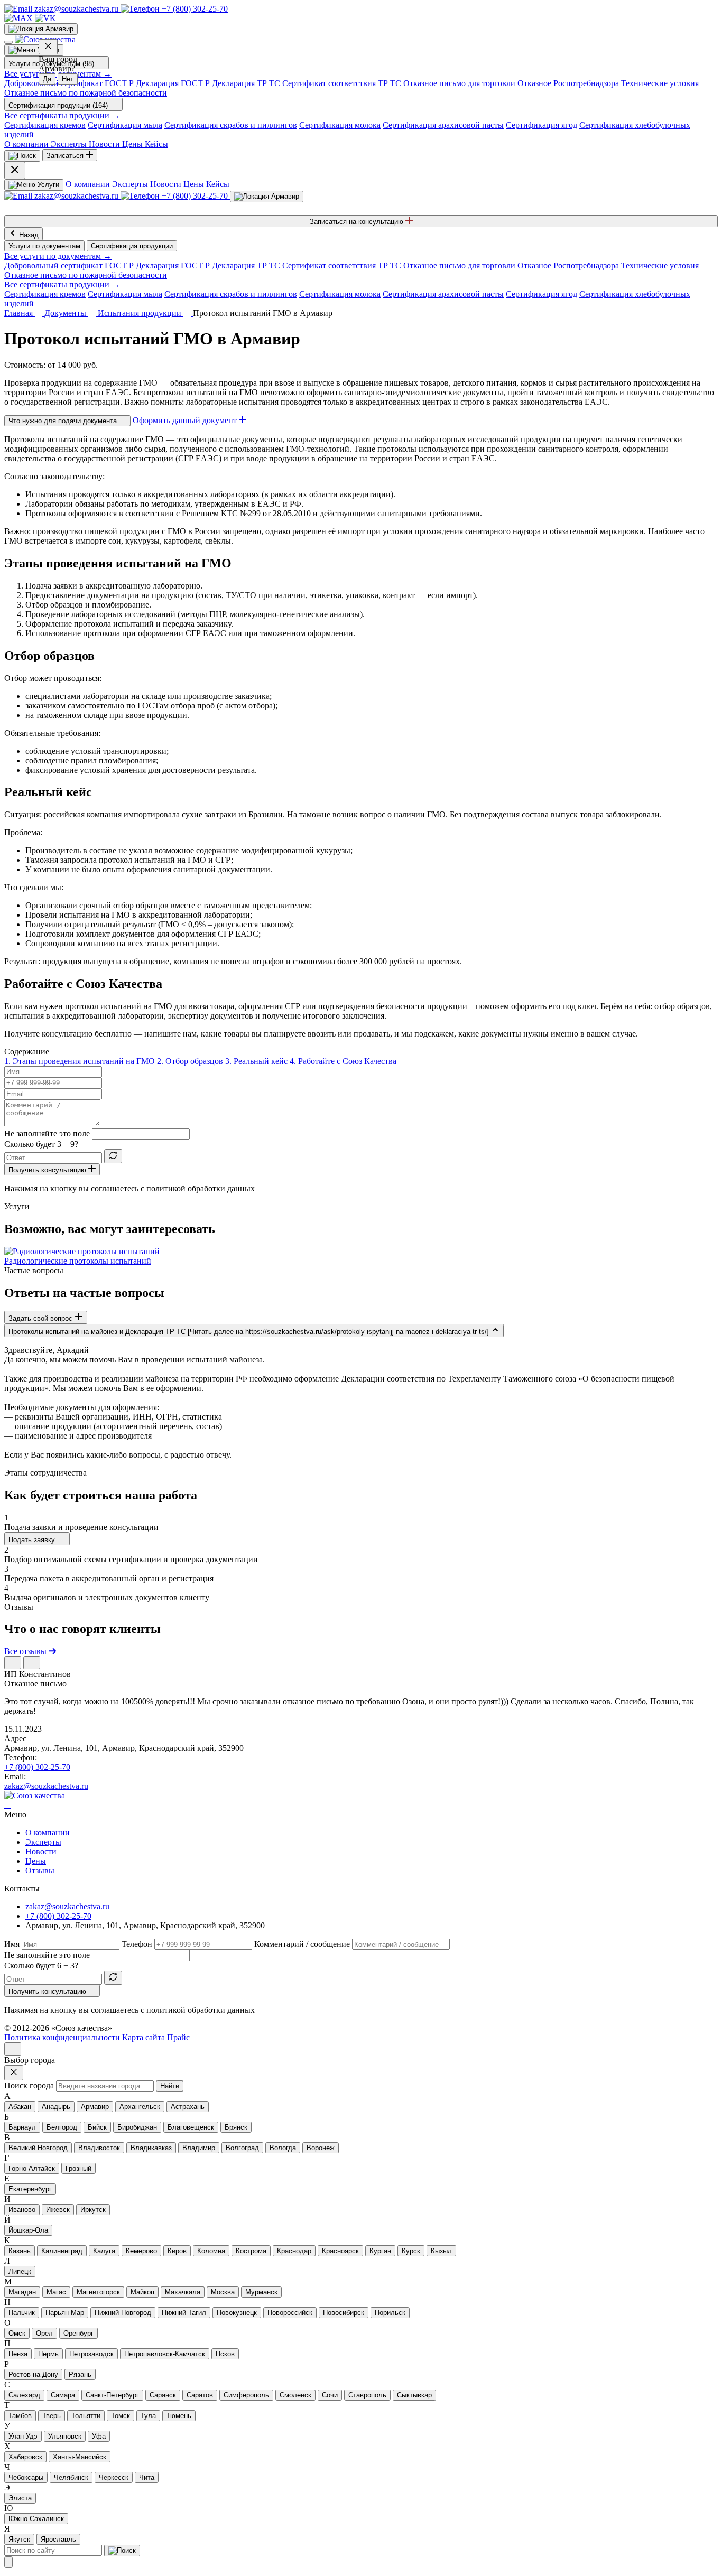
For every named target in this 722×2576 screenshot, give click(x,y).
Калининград (62, 2251)
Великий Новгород (38, 2148)
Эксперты (130, 184)
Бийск (97, 2127)
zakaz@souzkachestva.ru (46, 1786)
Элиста (20, 2498)
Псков (225, 2354)
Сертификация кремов (45, 125)
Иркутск (93, 2210)
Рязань (80, 2374)
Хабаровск (25, 2457)
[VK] (45, 18)
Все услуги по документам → (58, 256)
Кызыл (441, 2251)
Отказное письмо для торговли (459, 83)
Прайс (178, 2037)
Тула (148, 2416)
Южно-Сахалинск (36, 2519)
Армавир (95, 2107)
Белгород (62, 2127)
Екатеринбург (30, 2189)
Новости (166, 184)
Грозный (78, 2168)
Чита (147, 2477)
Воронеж (321, 2148)
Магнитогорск (98, 2292)
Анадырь (56, 2107)
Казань (20, 2251)
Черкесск (114, 2477)
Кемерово (141, 2251)
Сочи (330, 2395)
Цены (194, 184)
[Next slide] (32, 1663)
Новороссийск (290, 2313)
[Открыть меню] (8, 42)
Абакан (20, 2107)
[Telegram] (5, 1805)
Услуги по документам (44, 246)
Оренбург (78, 2333)
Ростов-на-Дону (33, 2374)
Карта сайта (144, 2037)
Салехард (24, 2395)
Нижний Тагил (184, 2313)
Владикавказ (151, 2148)
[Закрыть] (8, 2562)
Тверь (52, 2416)
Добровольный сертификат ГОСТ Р (69, 265)
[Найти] (122, 2551)
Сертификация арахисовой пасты (443, 125)
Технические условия (660, 83)
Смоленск (295, 2395)
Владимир (199, 2148)
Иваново (22, 2210)
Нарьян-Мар (65, 2313)
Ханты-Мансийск (80, 2457)
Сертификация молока (340, 125)
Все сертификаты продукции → (62, 115)
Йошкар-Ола (28, 2230)
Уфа (99, 2436)
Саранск (163, 2395)
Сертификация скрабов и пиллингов (231, 125)
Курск (411, 2251)
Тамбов (20, 2416)
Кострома (251, 2251)
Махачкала (183, 2292)
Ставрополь (367, 2395)
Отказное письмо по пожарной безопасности (86, 93)
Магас (56, 2292)
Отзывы (40, 1870)
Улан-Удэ (23, 2436)
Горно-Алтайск (32, 2168)
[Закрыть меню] (15, 170)
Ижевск (58, 2210)
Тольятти (86, 2416)
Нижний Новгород (123, 2313)
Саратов (200, 2395)
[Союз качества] (35, 1795)
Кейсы (218, 184)
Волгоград (242, 2148)
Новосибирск (344, 2313)
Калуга (104, 2251)
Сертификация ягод (541, 125)
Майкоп (142, 2292)
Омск (17, 2333)
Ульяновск (65, 2436)
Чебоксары (26, 2477)
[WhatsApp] (7, 1805)
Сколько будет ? (41, 1144)
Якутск (19, 2539)
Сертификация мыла (125, 125)
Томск (121, 2416)
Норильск (390, 2313)
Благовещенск (191, 2127)
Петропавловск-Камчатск (165, 2354)
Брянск (236, 2127)
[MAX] (20, 18)
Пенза (18, 2354)
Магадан (22, 2292)
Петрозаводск (91, 2354)
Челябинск (71, 2477)
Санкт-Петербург (112, 2395)
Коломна (211, 2251)
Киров (177, 2251)
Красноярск (340, 2251)
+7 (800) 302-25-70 (37, 1767)
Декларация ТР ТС (246, 83)
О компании (88, 184)
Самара (63, 2395)
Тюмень (179, 2416)
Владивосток (99, 2148)
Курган (380, 2251)
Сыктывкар (414, 2395)
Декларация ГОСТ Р (173, 83)
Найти (170, 2086)
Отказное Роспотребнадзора (568, 83)
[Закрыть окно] (48, 47)
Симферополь (246, 2395)
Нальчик (22, 2313)
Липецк (20, 2271)
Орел (44, 2333)
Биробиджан (137, 2127)
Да (47, 79)
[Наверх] (13, 2049)
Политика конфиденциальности (62, 2037)
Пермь (48, 2354)
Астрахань (188, 2107)
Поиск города (29, 2085)
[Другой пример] (113, 1156)
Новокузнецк (237, 2313)
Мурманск (261, 2292)
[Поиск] (22, 156)
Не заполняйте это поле (47, 1133)
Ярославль (58, 2539)
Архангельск (140, 2107)
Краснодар (294, 2251)
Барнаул (22, 2127)
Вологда (283, 2148)
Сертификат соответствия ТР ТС (342, 83)
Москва (223, 2292)
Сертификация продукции (132, 246)
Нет (68, 79)
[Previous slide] (13, 1663)
